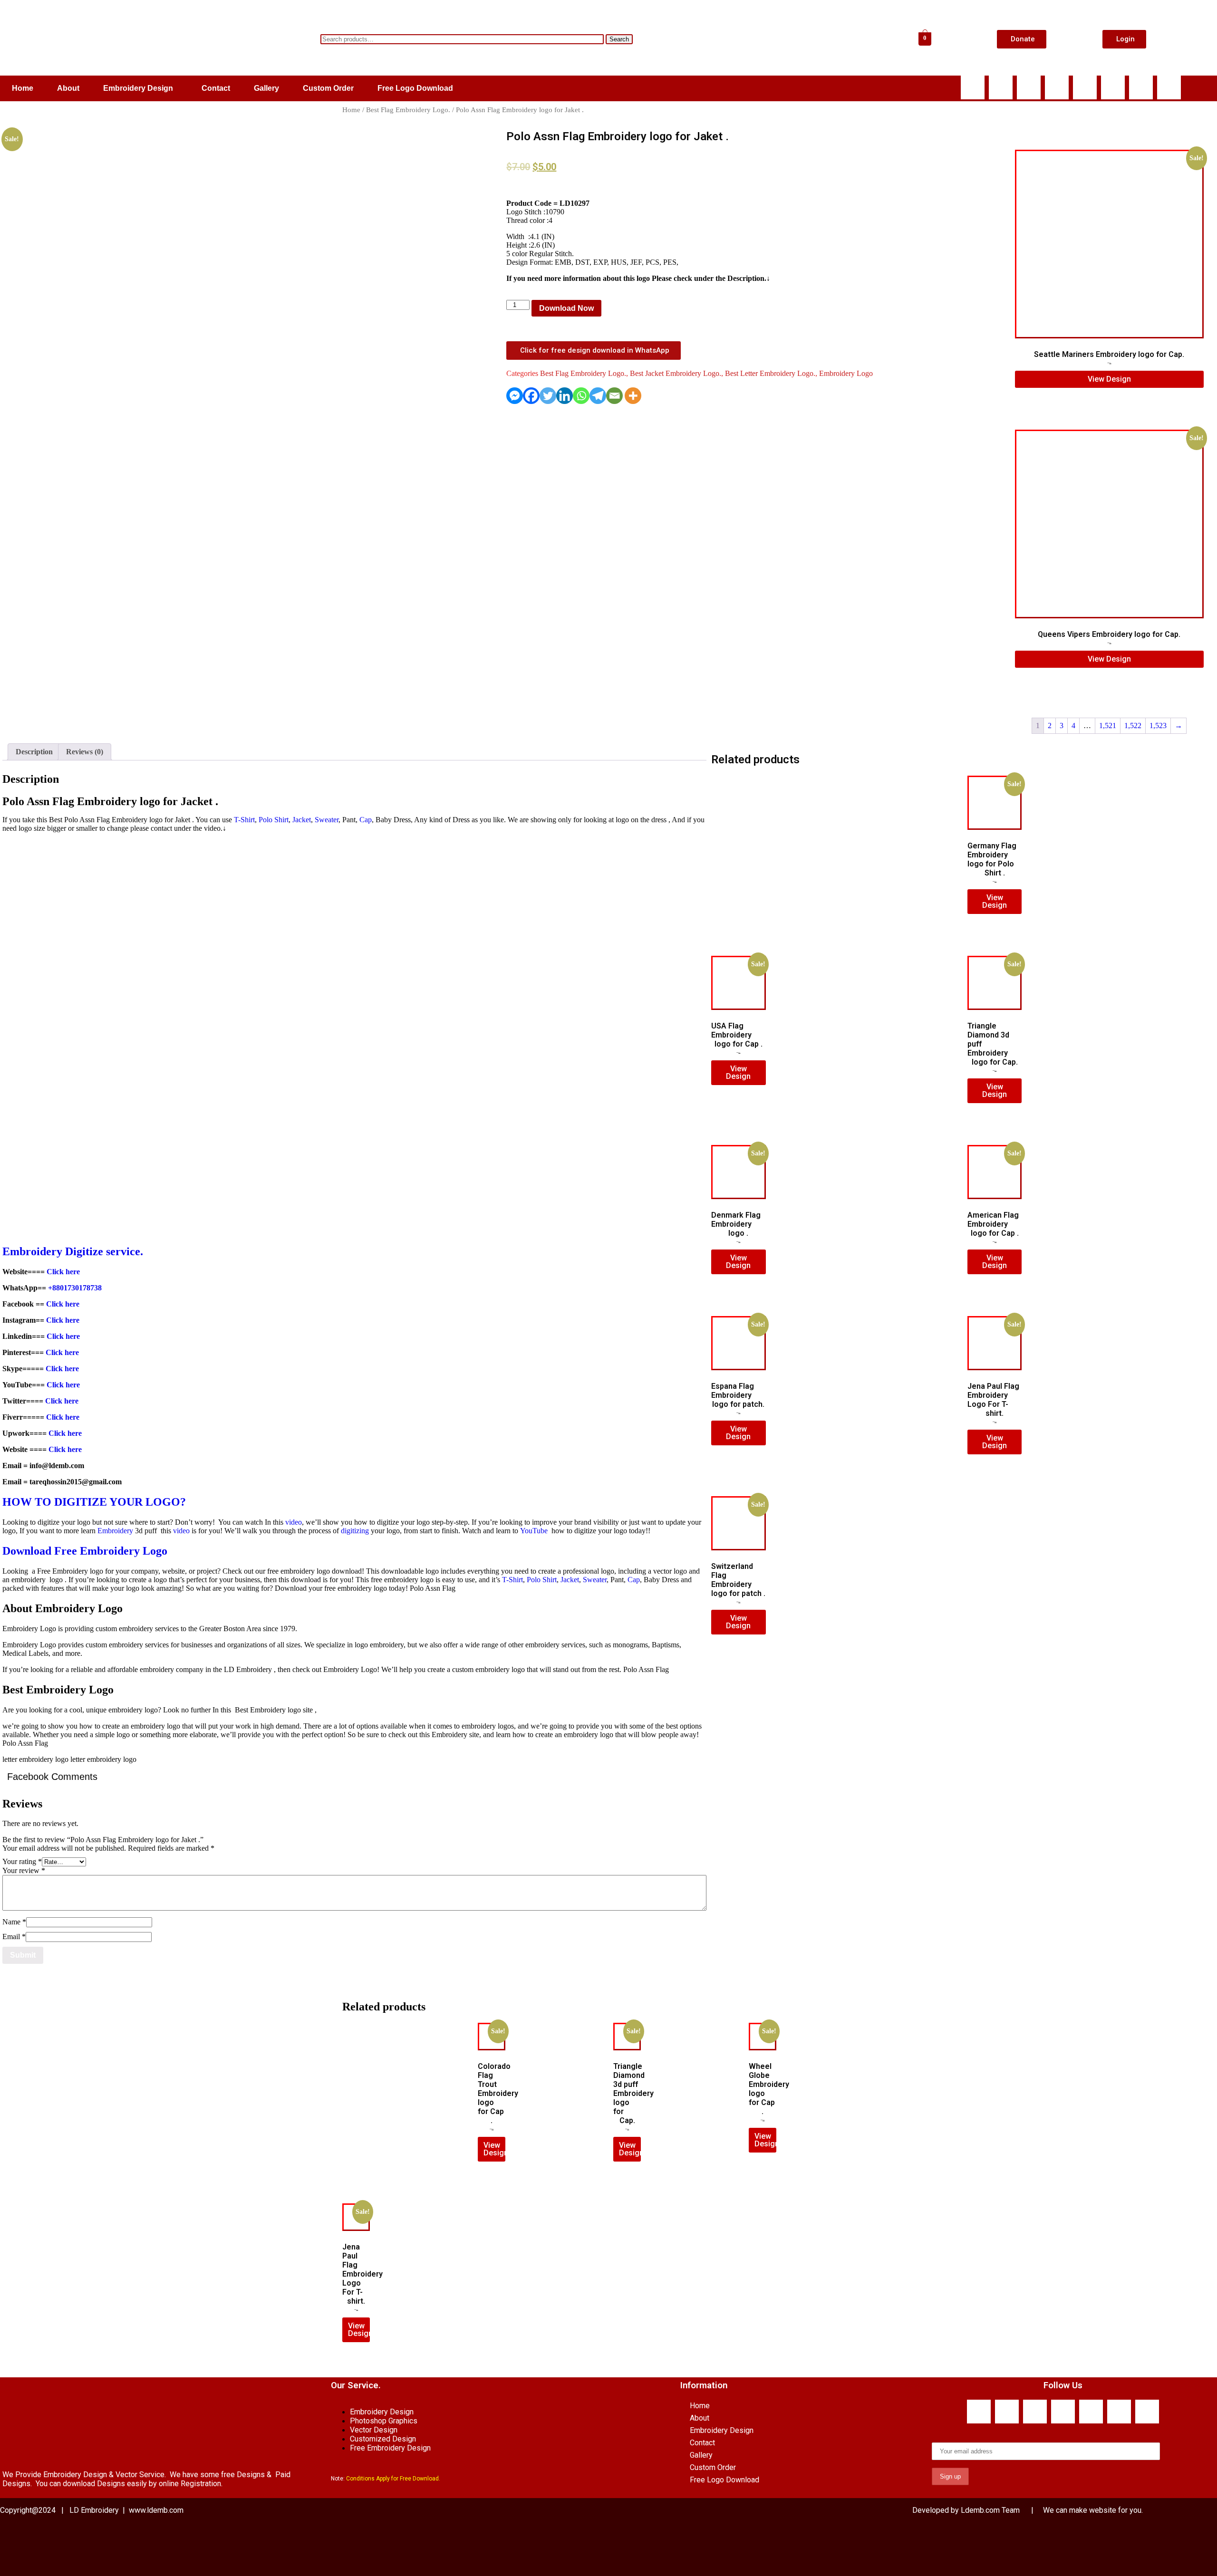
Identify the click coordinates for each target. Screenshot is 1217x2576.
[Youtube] (1057, 87)
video (294, 1522)
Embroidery (115, 1531)
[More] (633, 396)
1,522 (1133, 726)
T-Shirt (244, 820)
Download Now (566, 308)
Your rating (22, 1861)
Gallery (266, 88)
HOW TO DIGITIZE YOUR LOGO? (94, 1502)
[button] (140, 88)
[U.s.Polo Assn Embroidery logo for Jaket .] (60, 404)
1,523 (1158, 726)
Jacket (302, 820)
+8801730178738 (75, 1288)
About (68, 88)
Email (14, 1937)
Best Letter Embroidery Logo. (770, 373)
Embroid (24, 1251)
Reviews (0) (85, 752)
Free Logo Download (415, 88)
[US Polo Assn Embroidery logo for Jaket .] (38, 395)
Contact (216, 88)
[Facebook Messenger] (515, 396)
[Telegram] (598, 396)
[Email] (614, 396)
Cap (366, 820)
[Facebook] (973, 87)
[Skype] (1029, 87)
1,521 (1108, 726)
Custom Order (328, 88)
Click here (63, 1272)
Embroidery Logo (846, 373)
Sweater (327, 820)
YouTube (534, 1531)
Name (14, 1922)
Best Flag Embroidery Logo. (408, 110)
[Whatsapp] (1001, 87)
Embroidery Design (138, 88)
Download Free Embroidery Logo (86, 1551)
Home (23, 88)
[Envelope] (1085, 87)
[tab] (34, 752)
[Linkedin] (1113, 87)
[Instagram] (1141, 87)
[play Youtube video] (354, 1038)
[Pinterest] (1169, 87)
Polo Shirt (274, 820)
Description (34, 752)
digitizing (355, 1531)
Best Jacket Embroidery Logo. (676, 373)
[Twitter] (548, 396)
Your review (24, 1870)
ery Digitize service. (95, 1251)
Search (619, 39)
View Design (1109, 379)
